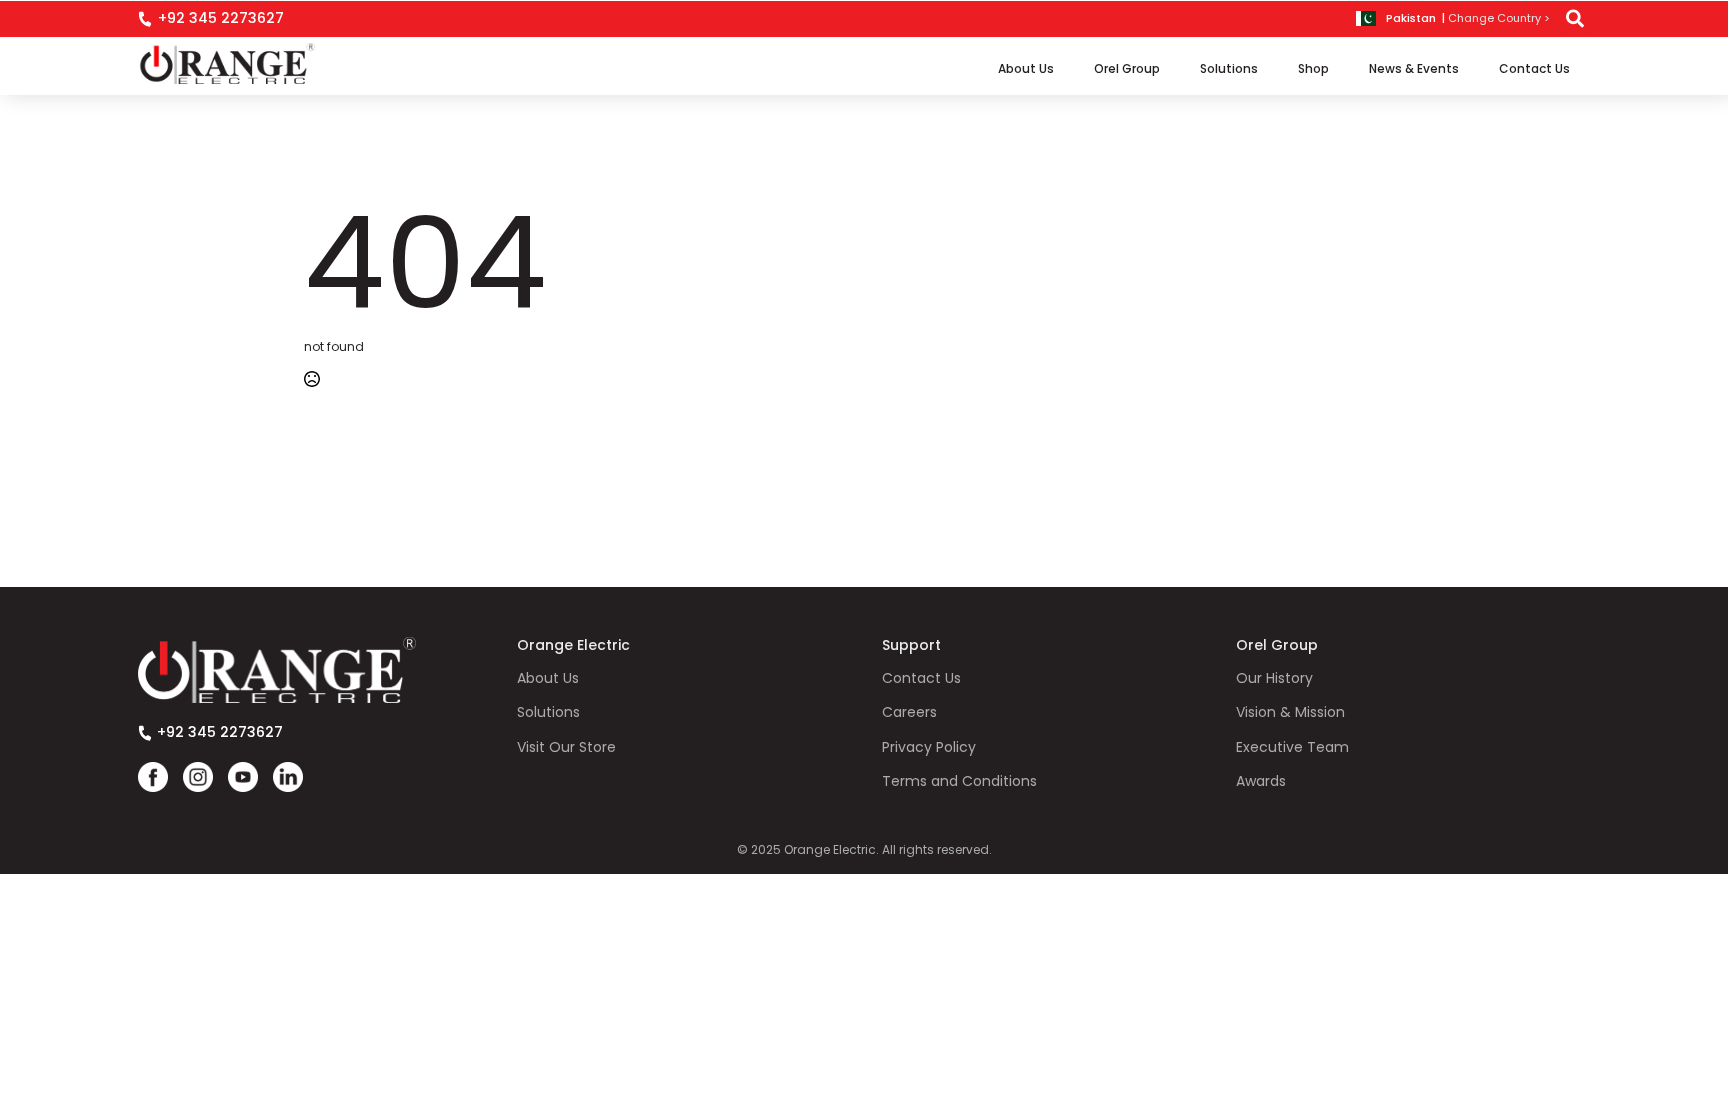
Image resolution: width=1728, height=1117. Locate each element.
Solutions (1229, 68)
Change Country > (1499, 18)
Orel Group (1127, 68)
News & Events (1414, 68)
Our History (1274, 678)
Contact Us (1534, 68)
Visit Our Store (566, 747)
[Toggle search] (1575, 19)
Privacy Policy (929, 747)
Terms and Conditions (959, 781)
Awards (1261, 781)
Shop (1313, 68)
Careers (909, 712)
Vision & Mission (1290, 712)
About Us (1026, 68)
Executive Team (1292, 747)
